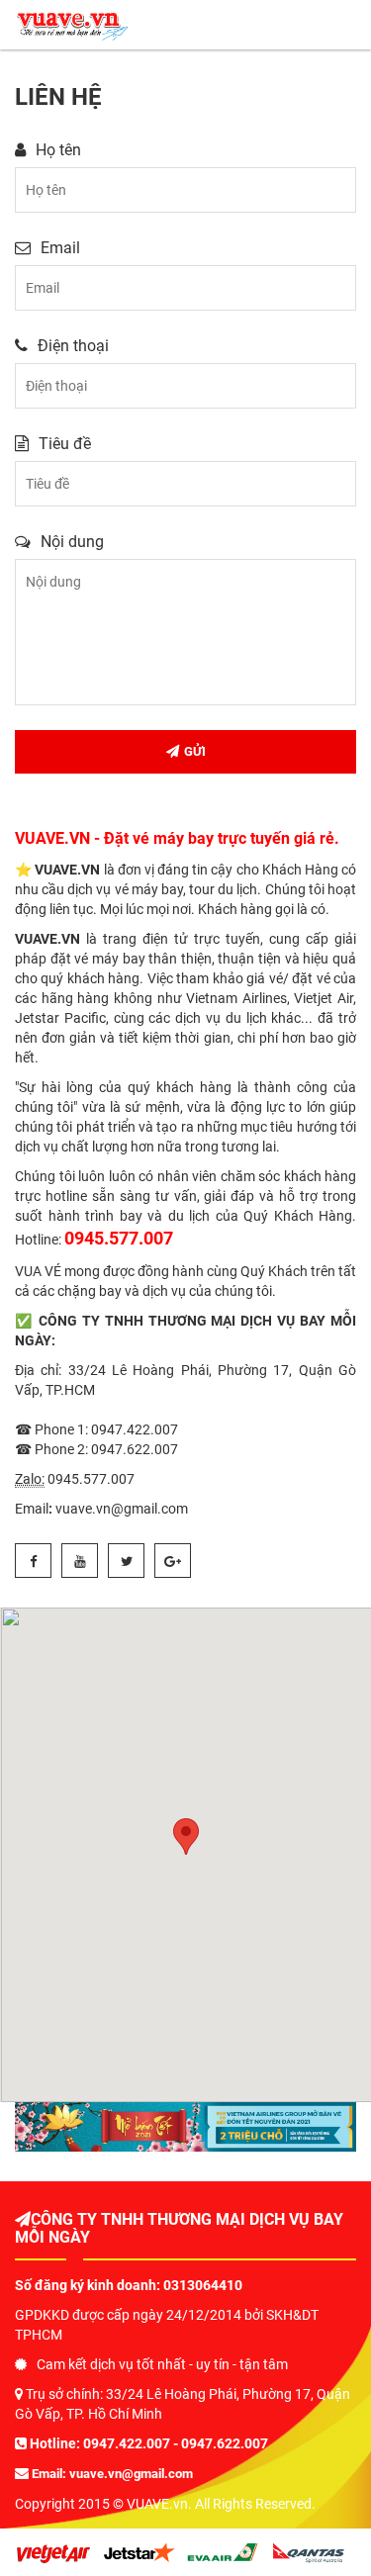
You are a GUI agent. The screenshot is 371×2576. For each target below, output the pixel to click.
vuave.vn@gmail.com (131, 2474)
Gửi (195, 751)
